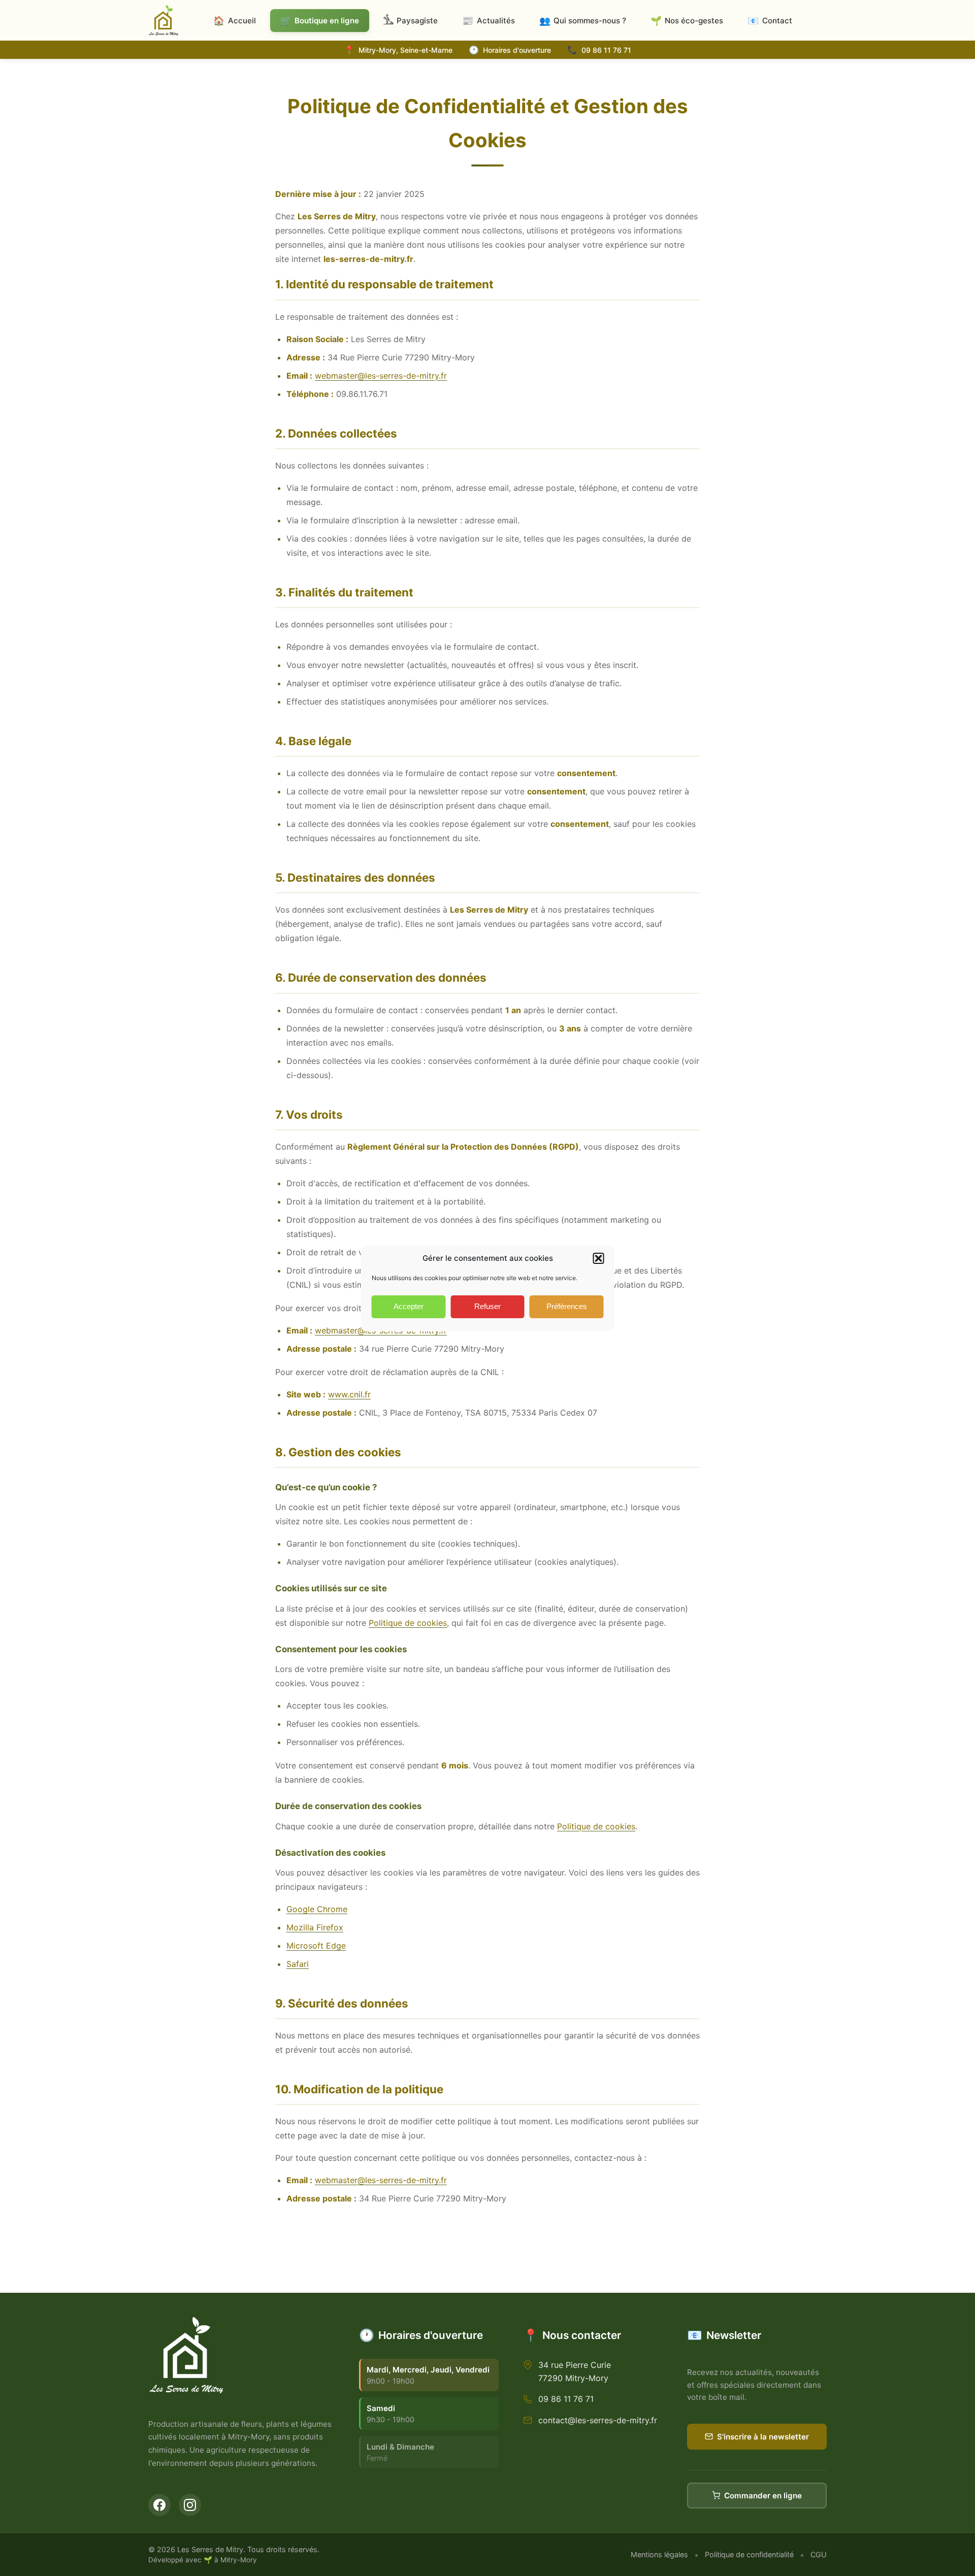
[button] (599, 1258)
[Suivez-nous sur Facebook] (159, 2505)
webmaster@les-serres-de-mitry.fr (381, 376)
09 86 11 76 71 (606, 50)
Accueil (234, 21)
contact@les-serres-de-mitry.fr (598, 2420)
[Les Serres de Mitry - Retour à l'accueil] (164, 20)
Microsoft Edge (316, 1946)
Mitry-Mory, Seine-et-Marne (405, 50)
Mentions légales (659, 2554)
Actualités (488, 21)
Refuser (487, 1306)
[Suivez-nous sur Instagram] (190, 2505)
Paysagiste (417, 21)
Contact (770, 21)
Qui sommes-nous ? (583, 21)
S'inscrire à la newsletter (763, 2437)
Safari (298, 1964)
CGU (819, 2554)
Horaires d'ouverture (517, 50)
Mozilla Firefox (315, 1927)
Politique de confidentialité (749, 2554)
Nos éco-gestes (687, 21)
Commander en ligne (763, 2496)
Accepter (409, 1306)
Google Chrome (317, 1909)
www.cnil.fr (349, 1394)
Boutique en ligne (320, 21)
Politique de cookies (408, 1623)
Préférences (567, 1306)
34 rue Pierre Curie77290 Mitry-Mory (575, 2371)
